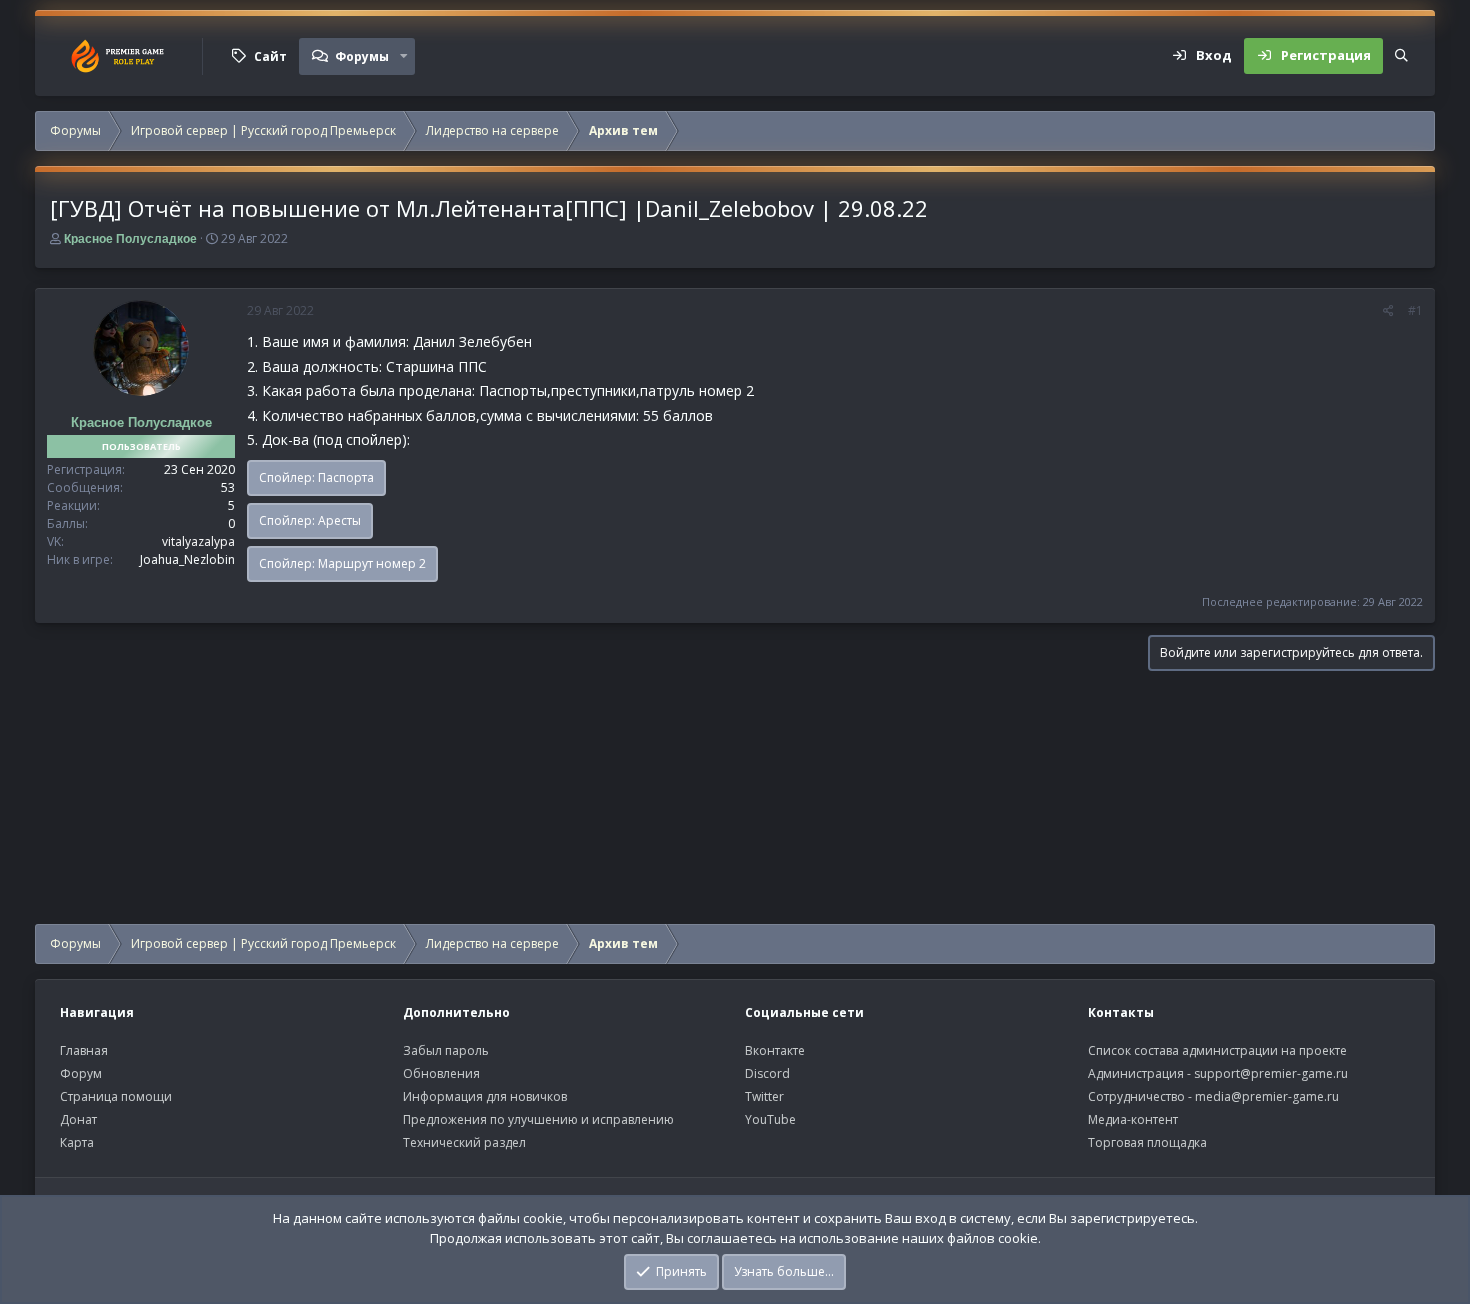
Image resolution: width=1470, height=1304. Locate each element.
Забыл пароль (446, 1050)
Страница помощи (116, 1096)
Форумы (362, 56)
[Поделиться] (1388, 311)
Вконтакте (775, 1050)
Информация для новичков (485, 1096)
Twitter (764, 1096)
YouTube (770, 1119)
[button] (404, 56)
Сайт (270, 56)
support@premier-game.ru (1271, 1073)
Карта (77, 1142)
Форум (81, 1073)
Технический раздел (464, 1142)
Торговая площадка (1147, 1142)
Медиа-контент (1133, 1119)
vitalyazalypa (198, 541)
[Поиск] (1401, 56)
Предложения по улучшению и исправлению (538, 1119)
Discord (767, 1073)
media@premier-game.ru (1267, 1096)
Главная (84, 1050)
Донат (78, 1119)
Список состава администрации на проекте (1217, 1050)
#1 (1415, 310)
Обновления (441, 1073)
